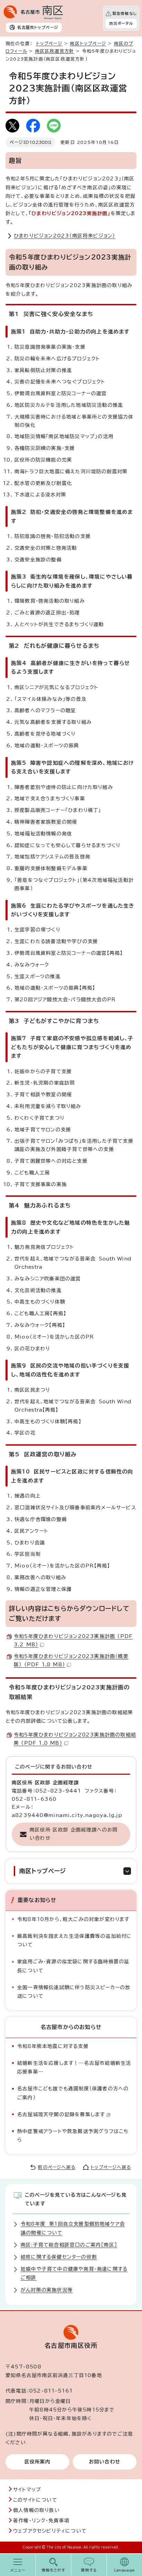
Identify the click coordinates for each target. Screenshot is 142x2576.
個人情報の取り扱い (36, 2510)
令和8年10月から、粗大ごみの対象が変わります (73, 1919)
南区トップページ (88, 44)
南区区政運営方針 (55, 51)
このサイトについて (35, 2500)
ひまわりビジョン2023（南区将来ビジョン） (64, 236)
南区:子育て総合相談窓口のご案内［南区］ (69, 2245)
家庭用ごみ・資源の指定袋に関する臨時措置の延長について (73, 1966)
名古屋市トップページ (38, 27)
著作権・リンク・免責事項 (41, 2521)
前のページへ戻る (57, 2167)
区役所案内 (38, 2462)
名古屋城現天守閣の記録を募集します (61, 2114)
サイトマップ (27, 2490)
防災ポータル (121, 23)
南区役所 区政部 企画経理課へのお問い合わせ (74, 1834)
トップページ (49, 44)
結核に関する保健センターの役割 (59, 2257)
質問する (89, 2570)
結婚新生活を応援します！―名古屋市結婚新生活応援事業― (74, 2067)
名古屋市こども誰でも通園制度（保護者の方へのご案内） (73, 2093)
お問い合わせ (105, 2462)
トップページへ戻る (111, 2167)
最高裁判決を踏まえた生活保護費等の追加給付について (74, 1940)
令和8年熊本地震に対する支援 (53, 2046)
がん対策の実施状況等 (47, 2290)
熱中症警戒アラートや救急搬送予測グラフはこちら (73, 2136)
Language (125, 2570)
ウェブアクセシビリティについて (50, 2531)
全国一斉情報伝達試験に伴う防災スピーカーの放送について (74, 1992)
